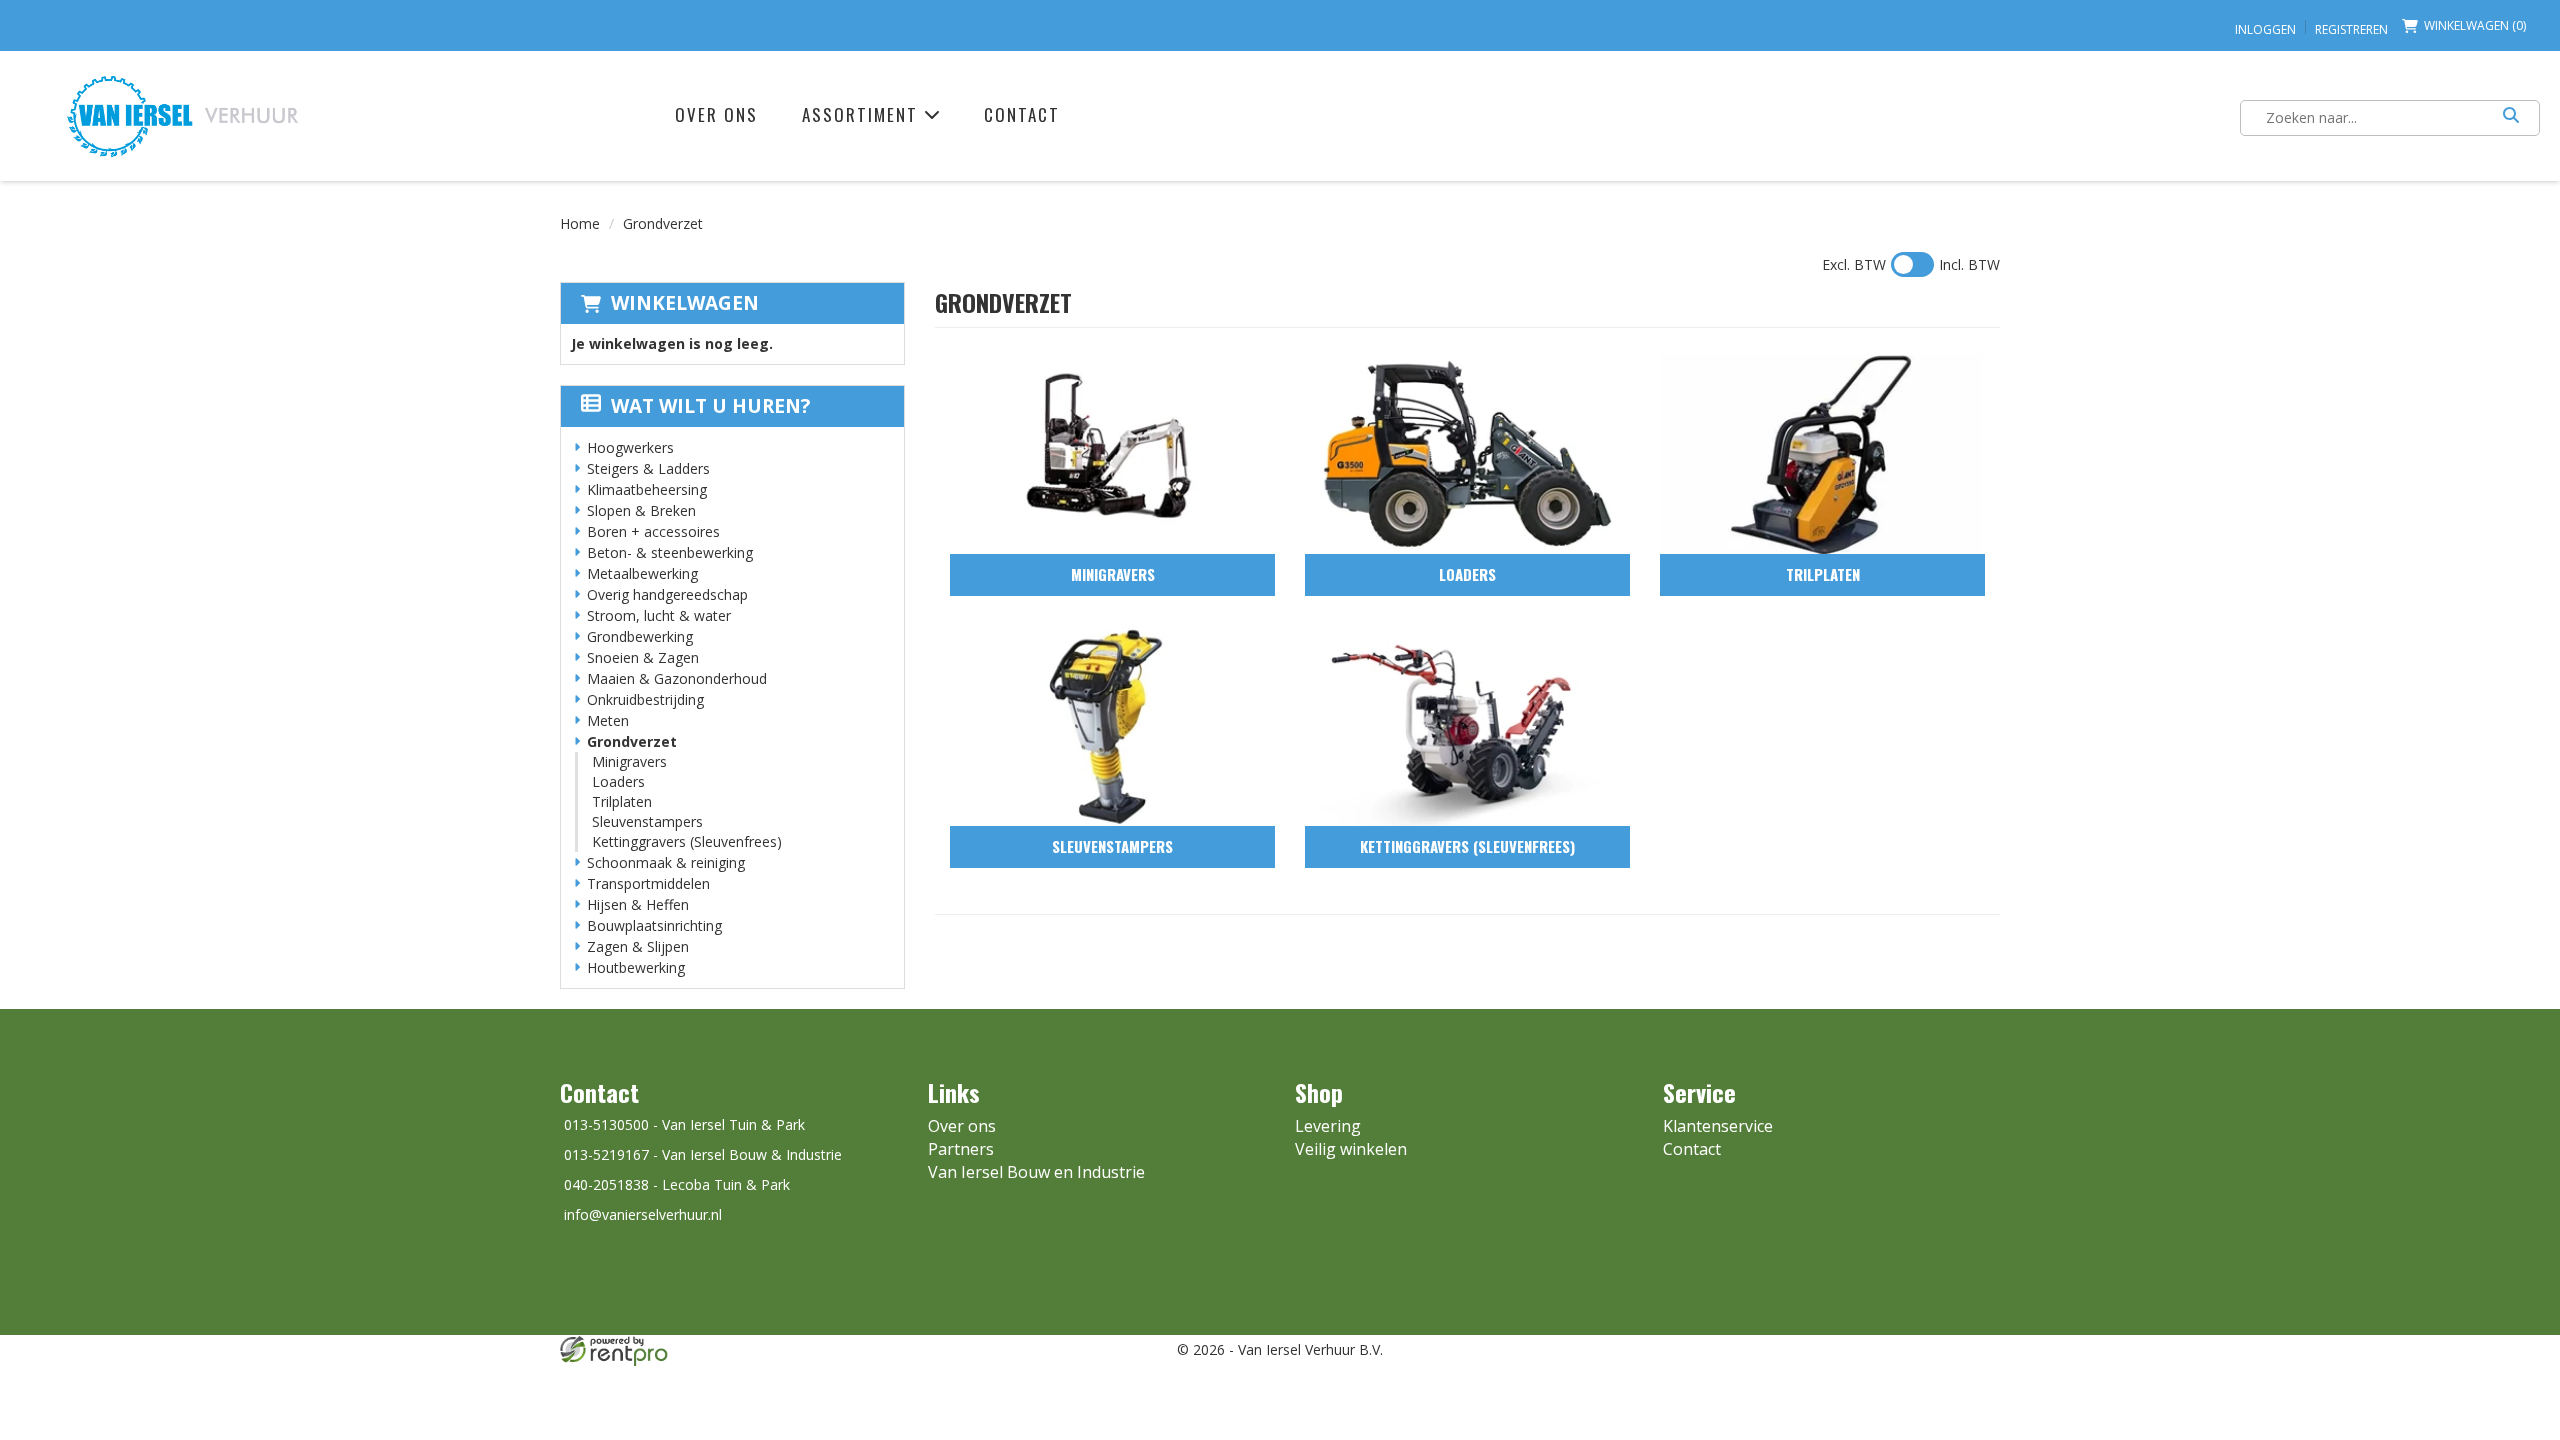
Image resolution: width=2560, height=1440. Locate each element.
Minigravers (629, 761)
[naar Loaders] (1467, 454)
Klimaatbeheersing (647, 489)
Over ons (716, 114)
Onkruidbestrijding (645, 699)
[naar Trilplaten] (1822, 454)
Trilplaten (622, 801)
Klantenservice (1718, 1126)
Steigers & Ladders (648, 468)
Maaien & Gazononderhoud (677, 678)
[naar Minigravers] (1112, 454)
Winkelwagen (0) (2475, 25)
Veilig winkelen (1351, 1149)
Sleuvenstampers (647, 821)
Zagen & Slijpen (638, 946)
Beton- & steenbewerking (670, 552)
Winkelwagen (685, 303)
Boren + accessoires (653, 531)
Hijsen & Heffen (638, 904)
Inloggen (2265, 29)
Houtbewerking (636, 967)
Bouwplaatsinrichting (654, 925)
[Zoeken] (2510, 118)
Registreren (2351, 29)
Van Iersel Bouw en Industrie (1036, 1172)
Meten (608, 720)
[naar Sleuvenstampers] (1112, 726)
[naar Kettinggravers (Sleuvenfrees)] (1467, 726)
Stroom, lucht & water (659, 615)
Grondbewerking (640, 636)
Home (580, 223)
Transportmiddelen (648, 883)
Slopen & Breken (641, 510)
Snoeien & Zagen (643, 657)
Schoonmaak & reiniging (666, 862)
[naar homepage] (182, 115)
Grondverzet (632, 741)
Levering (1328, 1126)
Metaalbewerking (642, 573)
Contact (1022, 114)
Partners (961, 1149)
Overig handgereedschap (667, 594)
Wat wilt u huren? (710, 406)
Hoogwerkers (630, 447)
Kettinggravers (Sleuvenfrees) (687, 841)
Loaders (618, 781)
